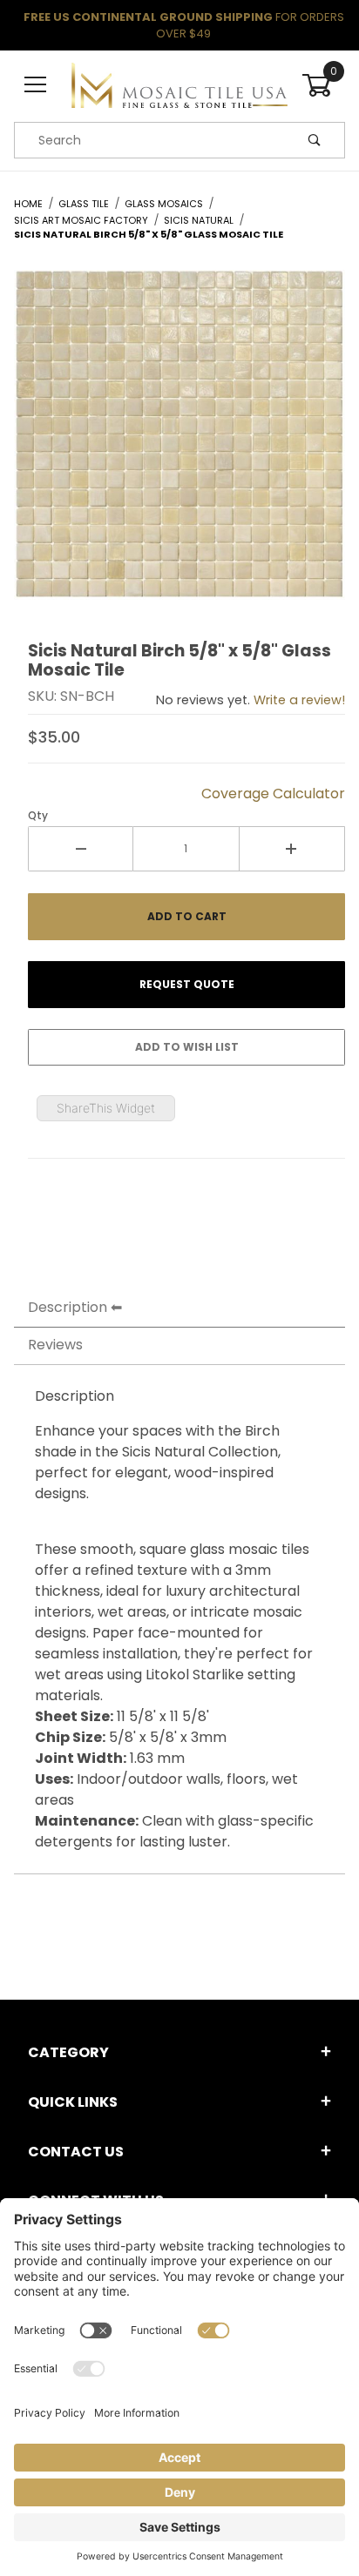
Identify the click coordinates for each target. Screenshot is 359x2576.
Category (68, 2052)
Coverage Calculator (273, 794)
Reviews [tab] (55, 1345)
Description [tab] (68, 1307)
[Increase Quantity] (292, 849)
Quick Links (73, 2102)
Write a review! (299, 700)
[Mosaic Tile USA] (179, 84)
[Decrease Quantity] (81, 849)
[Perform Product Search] (315, 140)
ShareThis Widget (106, 1108)
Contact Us (76, 2152)
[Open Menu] (36, 86)
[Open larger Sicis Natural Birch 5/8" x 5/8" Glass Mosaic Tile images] (179, 448)
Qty (38, 815)
